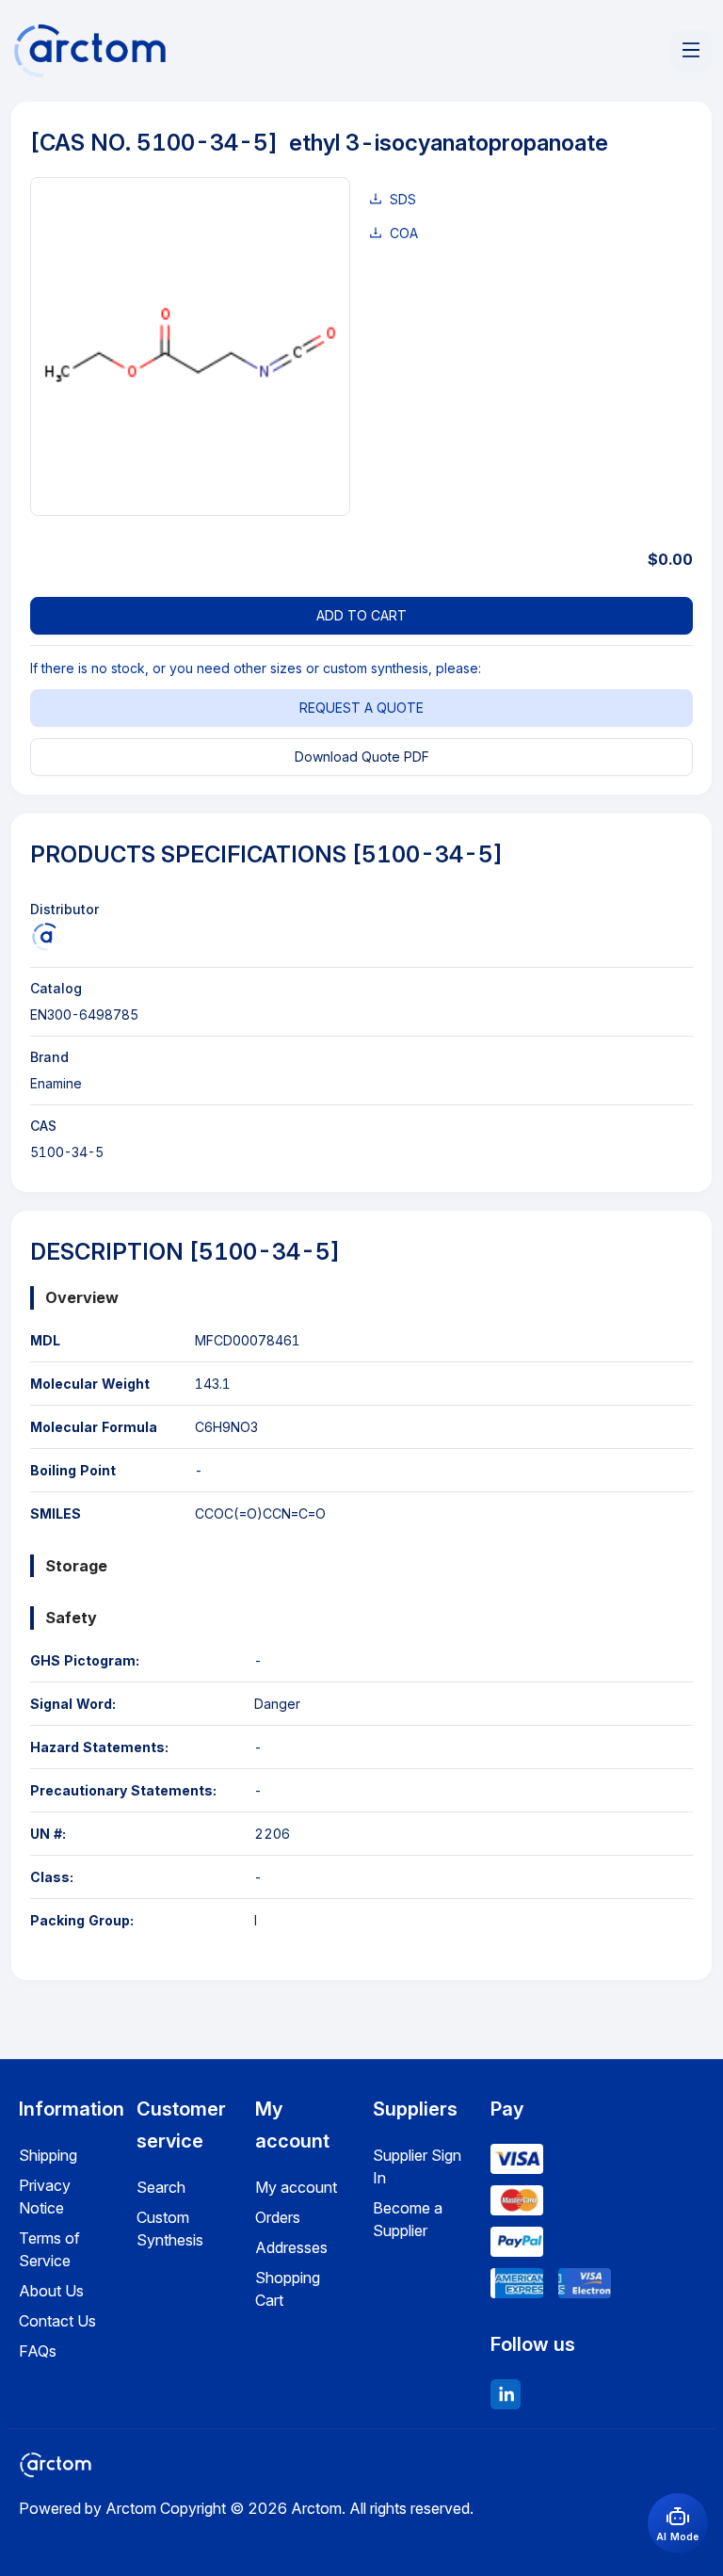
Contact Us (57, 2321)
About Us (51, 2291)
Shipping (48, 2155)
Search (161, 2187)
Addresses (291, 2247)
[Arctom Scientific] (44, 937)
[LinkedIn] (506, 2394)
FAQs (38, 2351)
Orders (278, 2217)
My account (296, 2187)
